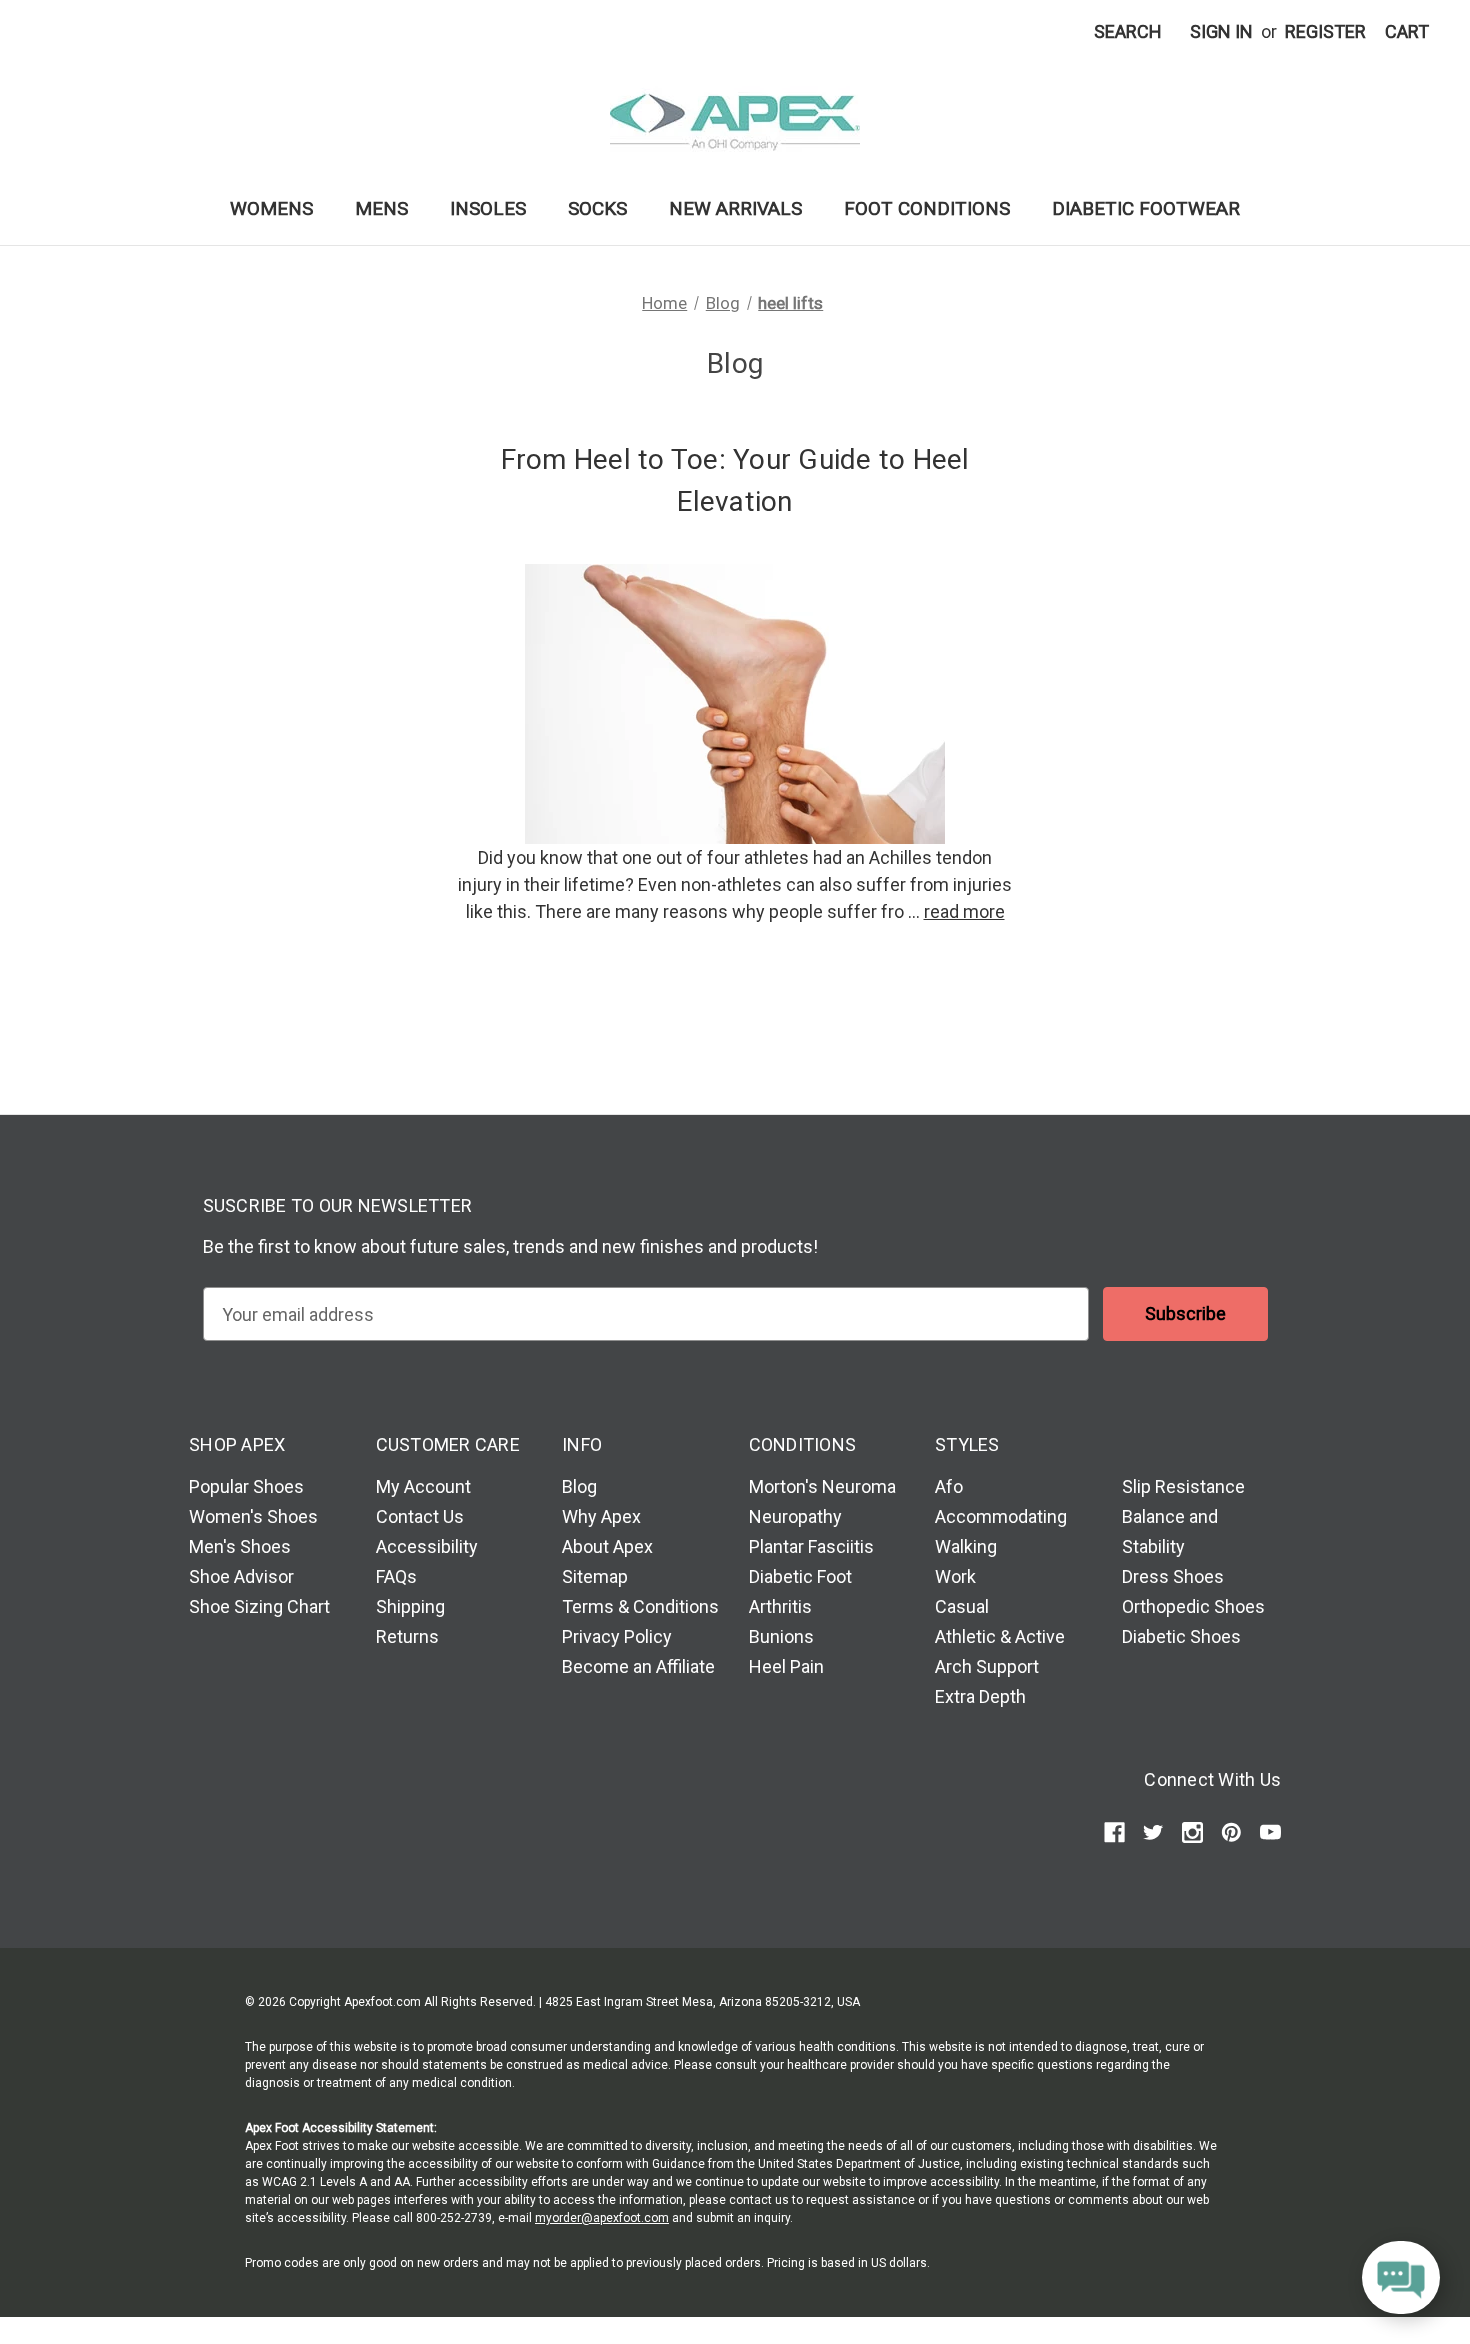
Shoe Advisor (241, 1576)
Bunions (781, 1636)
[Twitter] (1153, 1832)
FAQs (396, 1576)
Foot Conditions (927, 208)
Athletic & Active (1000, 1636)
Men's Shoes (240, 1546)
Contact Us (420, 1516)
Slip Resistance (1183, 1486)
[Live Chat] (1401, 2278)
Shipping (410, 1606)
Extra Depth (980, 1696)
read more (964, 911)
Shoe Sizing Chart (259, 1606)
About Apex (607, 1546)
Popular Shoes (246, 1486)
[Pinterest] (1231, 1832)
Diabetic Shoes (1181, 1636)
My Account (423, 1486)
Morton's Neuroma (822, 1486)
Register (1325, 31)
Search (1128, 31)
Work (955, 1576)
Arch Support (987, 1666)
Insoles (488, 208)
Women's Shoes (253, 1516)
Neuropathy (795, 1516)
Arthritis (780, 1606)
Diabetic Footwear (1146, 208)
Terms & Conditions (640, 1606)
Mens (381, 208)
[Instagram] (1192, 1832)
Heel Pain (786, 1666)
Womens (271, 208)
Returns (407, 1636)
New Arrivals (735, 208)
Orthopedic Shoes (1193, 1606)
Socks (597, 208)
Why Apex (601, 1516)
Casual (962, 1606)
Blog (579, 1486)
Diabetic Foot (800, 1576)
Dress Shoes (1173, 1576)
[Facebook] (1114, 1832)
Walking (966, 1546)
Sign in (1221, 31)
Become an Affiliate (638, 1666)
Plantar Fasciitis (811, 1546)
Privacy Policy (617, 1636)
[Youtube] (1270, 1832)
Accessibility (427, 1546)
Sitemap (595, 1576)
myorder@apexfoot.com (602, 2218)
